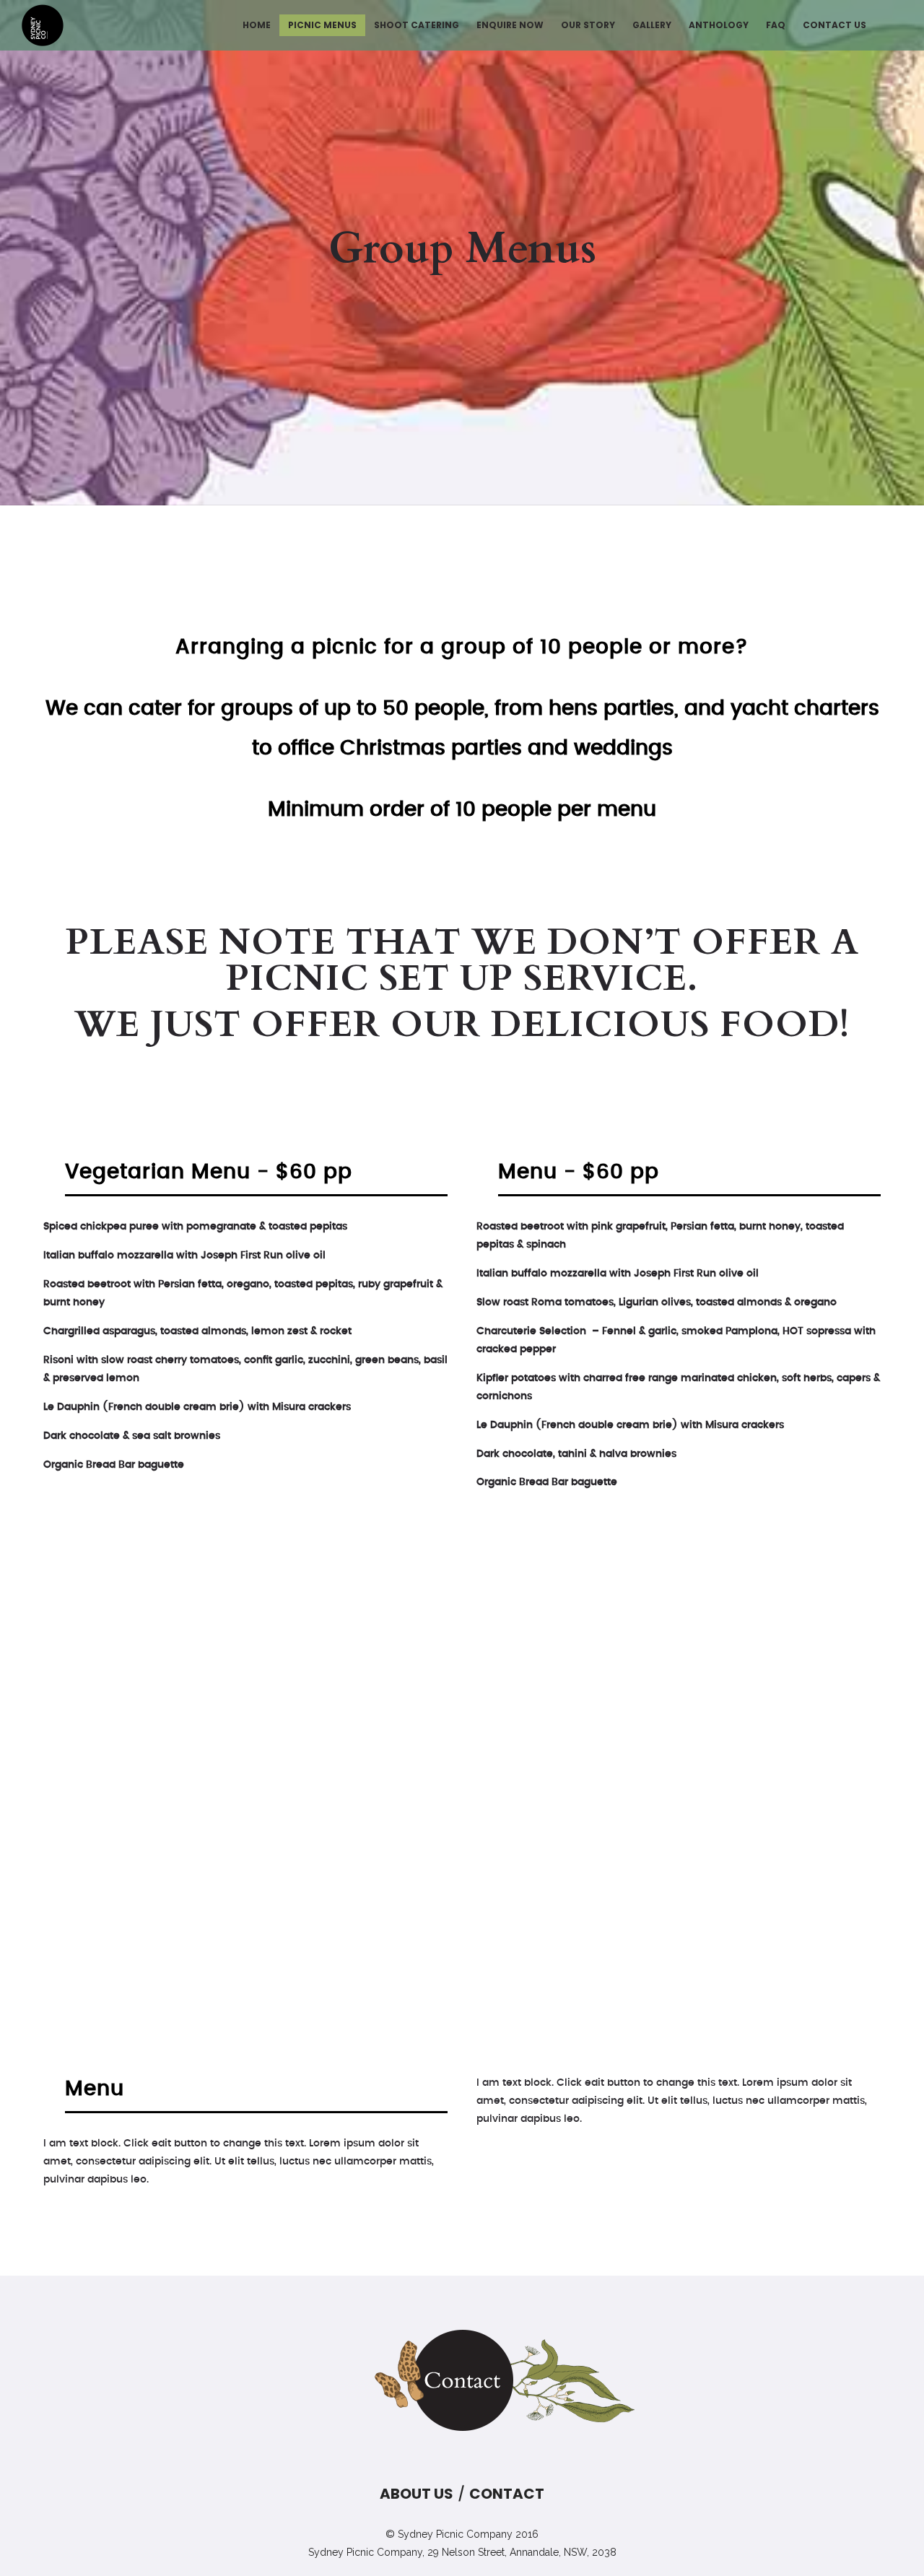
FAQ (776, 25)
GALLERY (652, 25)
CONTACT (507, 2494)
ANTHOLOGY (719, 25)
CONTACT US (834, 25)
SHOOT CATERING (417, 25)
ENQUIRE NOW (510, 25)
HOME (257, 25)
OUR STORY (588, 25)
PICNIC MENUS (322, 25)
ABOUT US (417, 2494)
